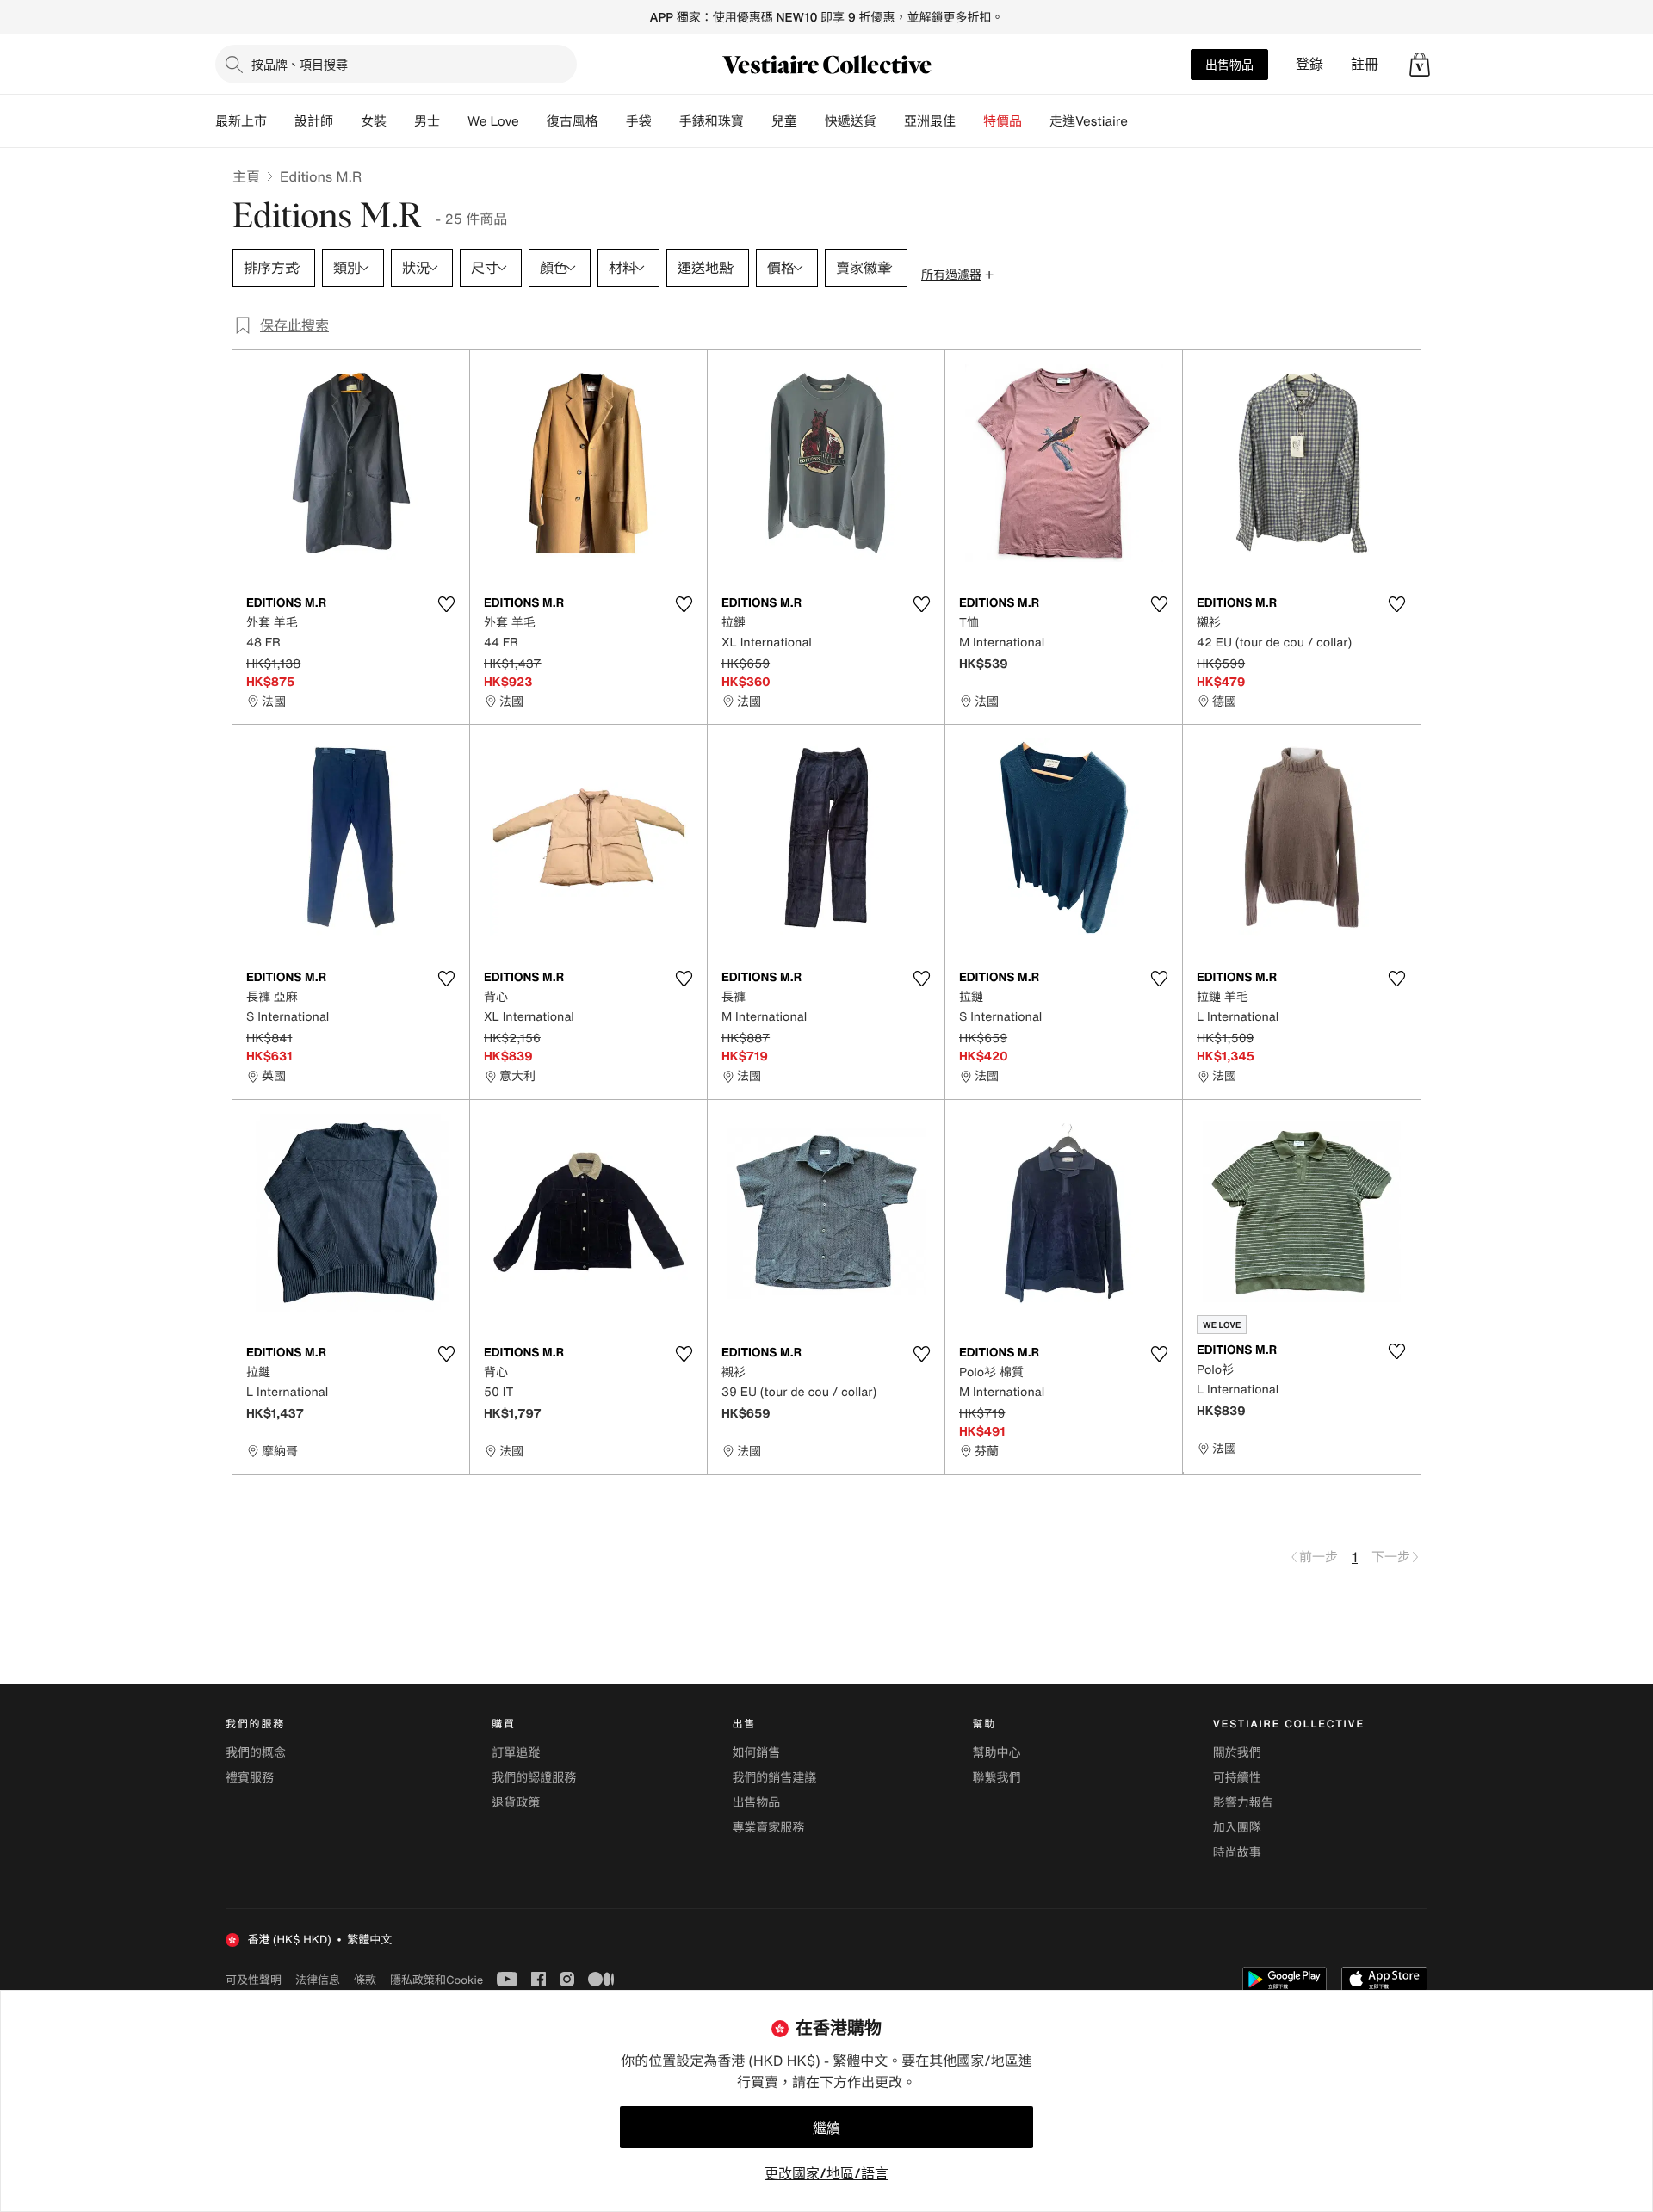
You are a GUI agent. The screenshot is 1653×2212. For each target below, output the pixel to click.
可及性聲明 (254, 1980)
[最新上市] (281, 121)
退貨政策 (516, 1803)
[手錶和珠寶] (758, 121)
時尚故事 (1237, 1853)
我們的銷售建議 (774, 1778)
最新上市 (241, 121)
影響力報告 (1243, 1803)
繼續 (826, 2128)
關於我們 (1237, 1753)
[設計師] (347, 121)
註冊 (1365, 64)
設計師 (314, 121)
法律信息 (318, 1980)
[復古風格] (612, 121)
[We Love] (533, 121)
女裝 (374, 121)
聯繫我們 (997, 1778)
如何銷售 (756, 1753)
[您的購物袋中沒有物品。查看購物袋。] (1420, 65)
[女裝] (400, 121)
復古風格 (573, 121)
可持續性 (1237, 1778)
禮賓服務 (250, 1778)
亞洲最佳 (930, 121)
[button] (1420, 65)
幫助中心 (997, 1753)
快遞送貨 (851, 121)
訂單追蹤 (516, 1753)
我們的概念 (256, 1753)
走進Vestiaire (1089, 121)
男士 (427, 121)
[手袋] (666, 121)
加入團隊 (1237, 1828)
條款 (365, 1980)
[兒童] (811, 121)
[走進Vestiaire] (1142, 121)
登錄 (1309, 64)
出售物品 (1229, 64)
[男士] (454, 121)
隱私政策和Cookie (436, 1980)
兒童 (784, 121)
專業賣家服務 (768, 1828)
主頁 (246, 176)
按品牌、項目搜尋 (300, 64)
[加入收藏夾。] (446, 604)
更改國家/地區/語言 (826, 2173)
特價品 (1003, 121)
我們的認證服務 (534, 1778)
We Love (493, 121)
